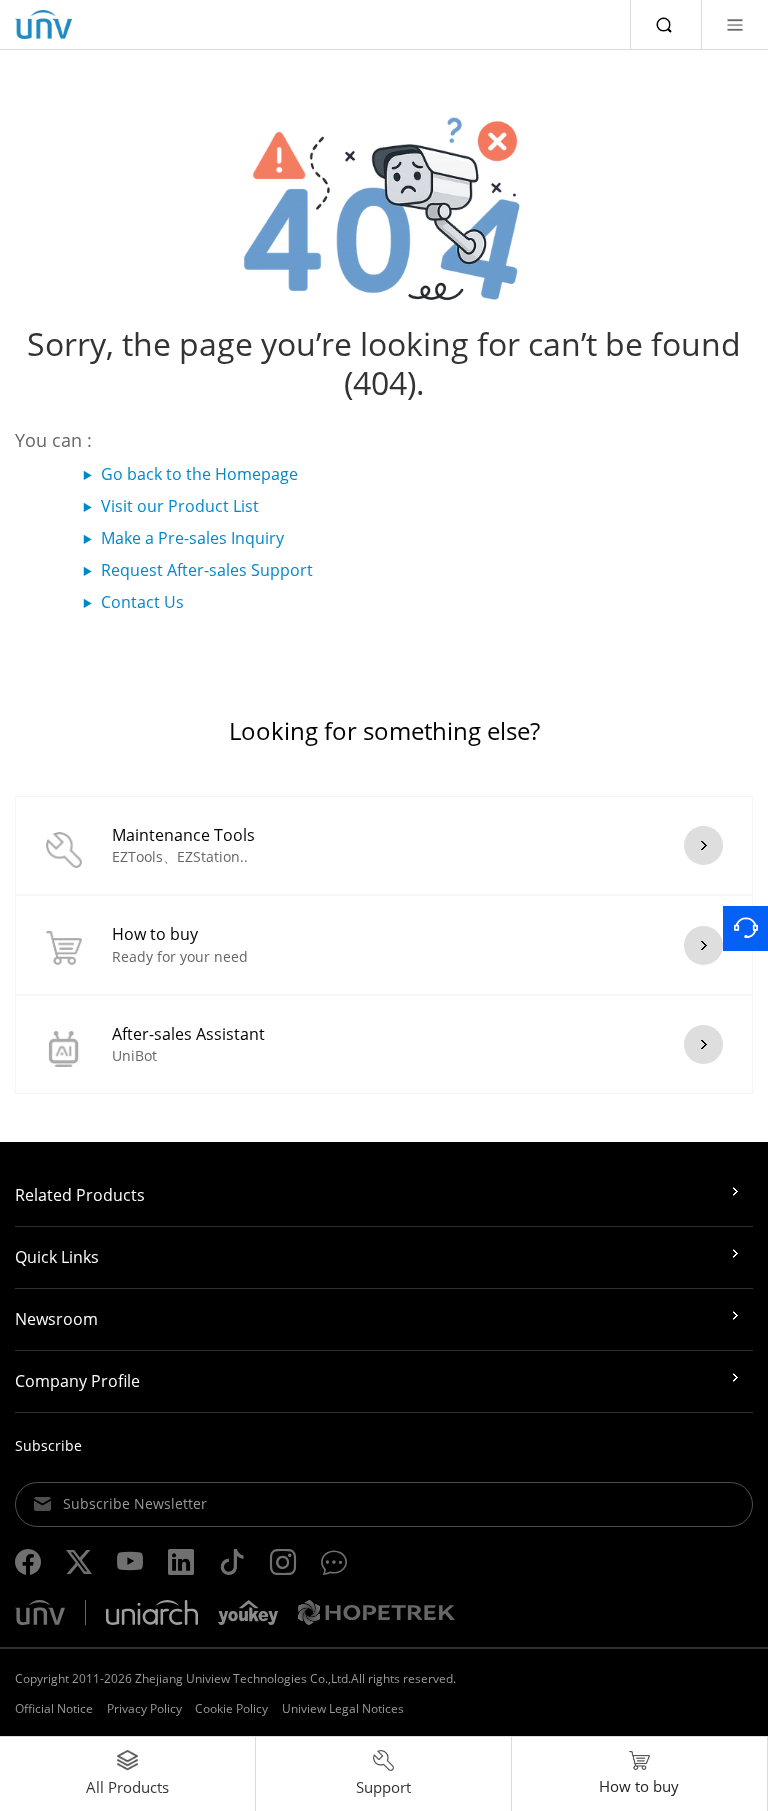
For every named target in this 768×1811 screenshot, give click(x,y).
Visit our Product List (180, 506)
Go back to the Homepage (199, 474)
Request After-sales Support (207, 570)
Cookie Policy (231, 1708)
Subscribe (48, 1445)
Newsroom (56, 1319)
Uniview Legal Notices (343, 1708)
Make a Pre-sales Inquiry (192, 538)
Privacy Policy (144, 1708)
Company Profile (77, 1381)
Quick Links (57, 1257)
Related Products (80, 1195)
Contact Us (142, 602)
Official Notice (54, 1708)
